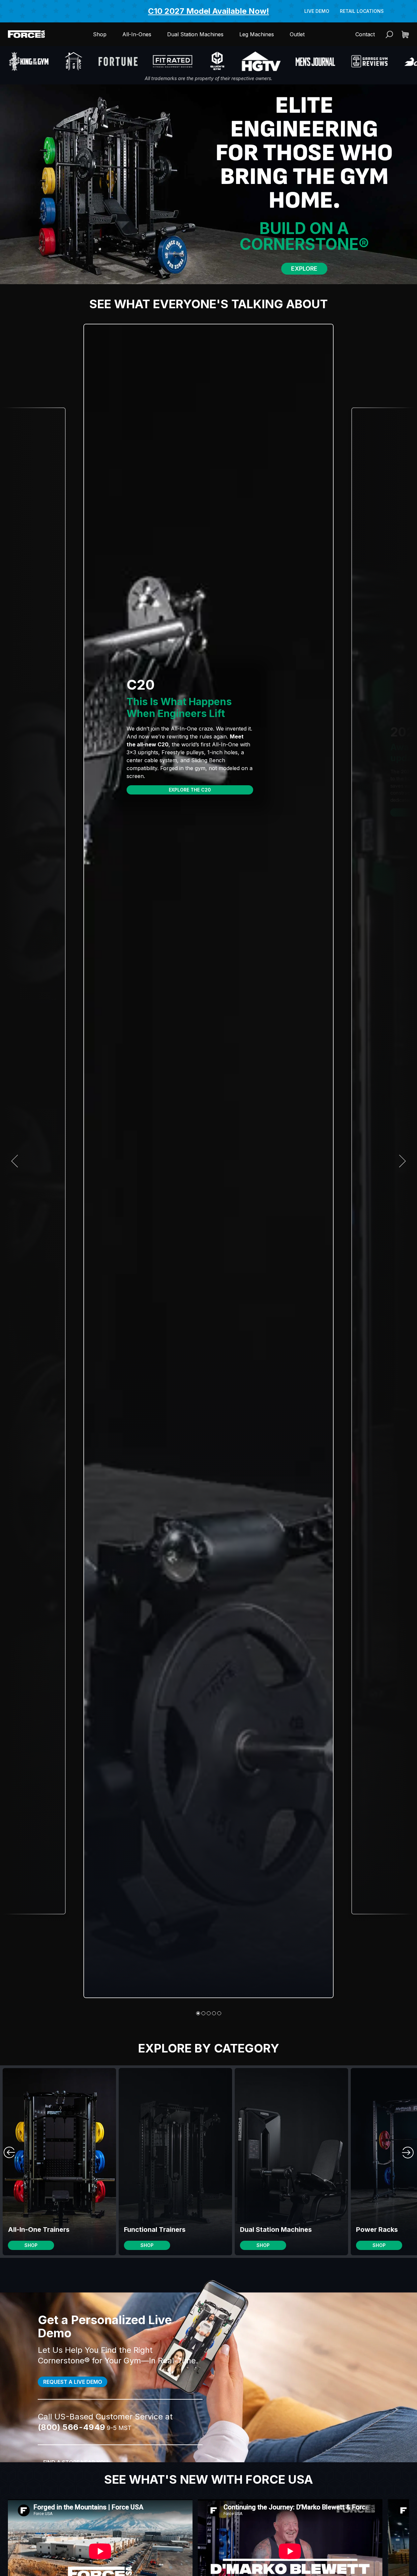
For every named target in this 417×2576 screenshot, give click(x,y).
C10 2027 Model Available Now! (208, 11)
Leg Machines (257, 34)
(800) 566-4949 (72, 2427)
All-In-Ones (137, 34)
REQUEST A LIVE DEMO (73, 2382)
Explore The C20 (190, 790)
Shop (100, 34)
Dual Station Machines (195, 34)
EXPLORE (304, 269)
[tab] (198, 2013)
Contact (365, 34)
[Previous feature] (15, 1161)
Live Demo (317, 11)
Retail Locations (362, 11)
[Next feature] (402, 1161)
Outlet (297, 34)
